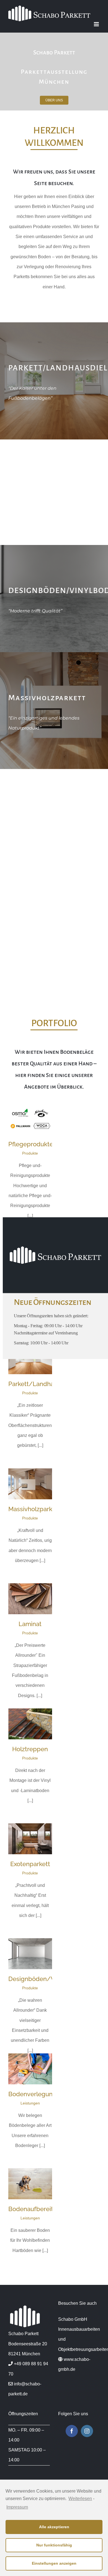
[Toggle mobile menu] (97, 24)
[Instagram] (87, 2431)
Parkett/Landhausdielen (43, 1384)
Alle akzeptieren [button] (54, 2527)
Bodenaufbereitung (36, 2209)
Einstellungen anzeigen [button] (54, 2563)
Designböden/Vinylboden (46, 1979)
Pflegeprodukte (31, 1144)
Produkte (30, 1153)
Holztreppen (30, 1749)
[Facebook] (72, 2431)
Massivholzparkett (34, 1509)
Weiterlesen (80, 2499)
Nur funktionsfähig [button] (54, 2545)
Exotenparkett (30, 1864)
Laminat (30, 1624)
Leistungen (30, 2103)
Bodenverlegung (32, 2094)
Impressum (17, 2507)
